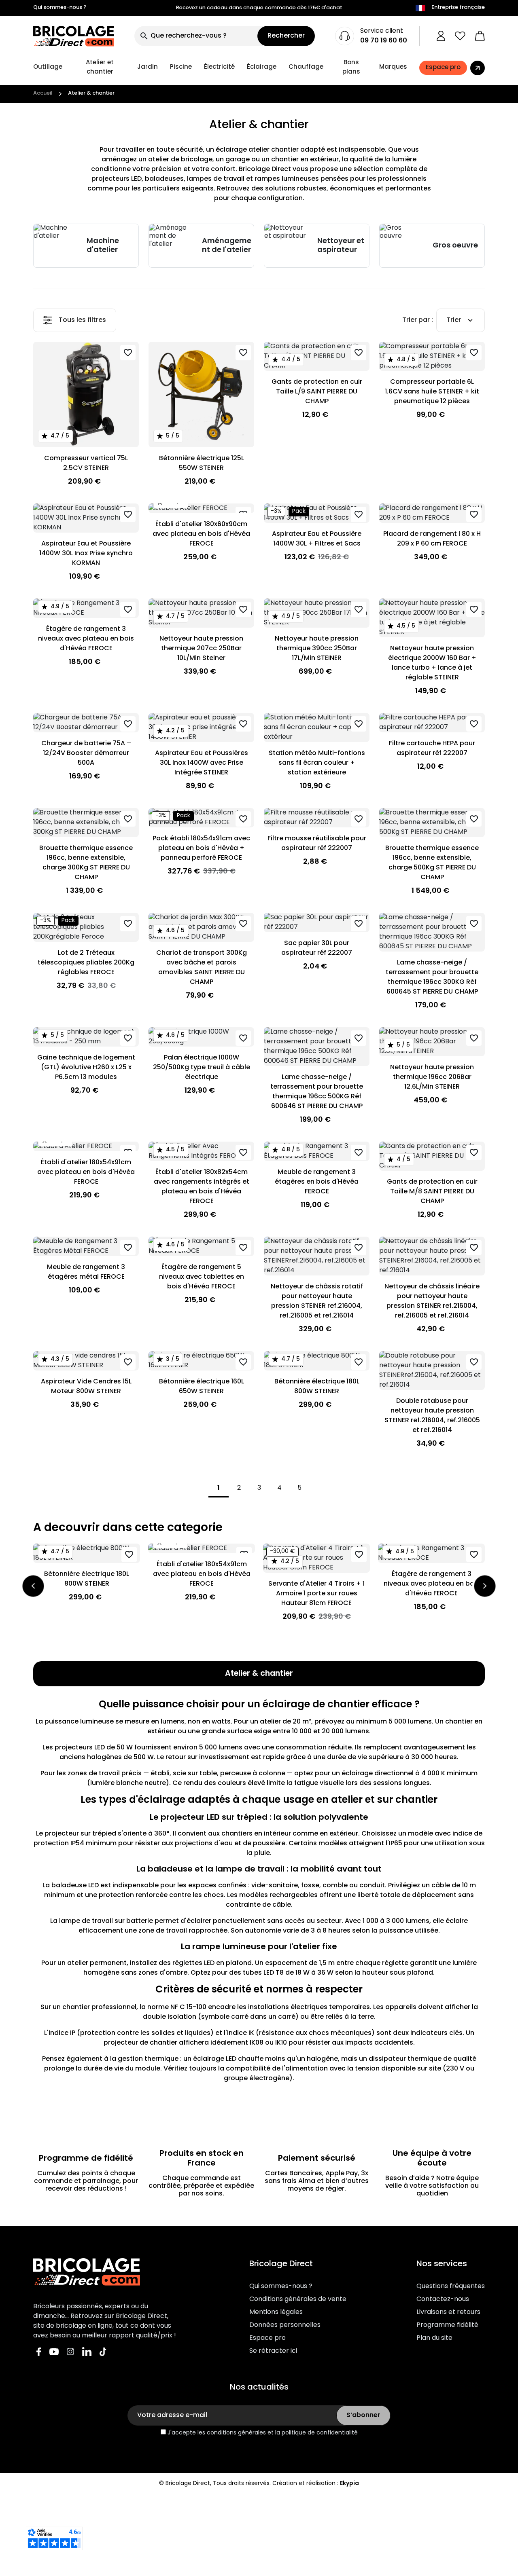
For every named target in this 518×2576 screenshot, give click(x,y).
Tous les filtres (82, 320)
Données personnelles (285, 2325)
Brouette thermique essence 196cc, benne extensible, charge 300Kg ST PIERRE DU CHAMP (86, 863)
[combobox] (196, 36)
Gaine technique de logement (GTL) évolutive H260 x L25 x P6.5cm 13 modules (86, 1068)
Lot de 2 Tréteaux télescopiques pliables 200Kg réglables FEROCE (86, 963)
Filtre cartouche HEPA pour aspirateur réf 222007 (432, 749)
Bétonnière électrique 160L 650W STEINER (202, 1387)
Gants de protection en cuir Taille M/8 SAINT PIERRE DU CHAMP (432, 1192)
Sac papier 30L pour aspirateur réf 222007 (317, 948)
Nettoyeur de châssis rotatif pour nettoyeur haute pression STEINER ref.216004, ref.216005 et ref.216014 (317, 1301)
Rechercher (286, 36)
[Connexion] (441, 36)
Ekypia (349, 2484)
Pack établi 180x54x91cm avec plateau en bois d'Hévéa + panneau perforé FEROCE (201, 848)
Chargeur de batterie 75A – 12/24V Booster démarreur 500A (86, 753)
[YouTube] (54, 2352)
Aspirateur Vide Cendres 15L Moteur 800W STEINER (86, 1387)
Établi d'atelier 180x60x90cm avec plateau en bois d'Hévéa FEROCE (201, 534)
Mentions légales (276, 2312)
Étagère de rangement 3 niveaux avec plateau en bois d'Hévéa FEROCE (86, 639)
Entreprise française (458, 8)
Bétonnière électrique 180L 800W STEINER (317, 1387)
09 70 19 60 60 (384, 41)
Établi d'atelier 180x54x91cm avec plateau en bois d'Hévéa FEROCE (86, 1172)
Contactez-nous (443, 2299)
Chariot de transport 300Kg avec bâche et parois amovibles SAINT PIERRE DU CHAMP (202, 968)
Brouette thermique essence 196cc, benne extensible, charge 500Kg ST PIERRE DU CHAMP (432, 863)
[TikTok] (103, 2352)
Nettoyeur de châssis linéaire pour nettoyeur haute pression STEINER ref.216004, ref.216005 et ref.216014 (432, 1301)
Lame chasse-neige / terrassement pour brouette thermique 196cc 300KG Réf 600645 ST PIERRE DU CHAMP (432, 977)
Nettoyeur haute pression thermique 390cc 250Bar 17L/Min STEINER (317, 649)
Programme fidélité (447, 2325)
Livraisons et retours (448, 2312)
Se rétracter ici (273, 2351)
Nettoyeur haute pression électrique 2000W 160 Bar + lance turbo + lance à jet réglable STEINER (432, 663)
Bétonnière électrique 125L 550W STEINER (202, 463)
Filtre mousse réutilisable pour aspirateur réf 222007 (317, 844)
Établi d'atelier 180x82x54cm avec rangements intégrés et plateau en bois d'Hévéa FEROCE (202, 1187)
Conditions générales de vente (298, 2299)
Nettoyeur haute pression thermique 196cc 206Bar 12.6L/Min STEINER (432, 1077)
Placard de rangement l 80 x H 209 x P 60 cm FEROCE (432, 539)
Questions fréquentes (451, 2286)
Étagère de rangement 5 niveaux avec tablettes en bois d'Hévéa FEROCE (202, 1277)
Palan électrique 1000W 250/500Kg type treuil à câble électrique (202, 1068)
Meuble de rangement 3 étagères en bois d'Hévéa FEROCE (317, 1182)
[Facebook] (39, 2352)
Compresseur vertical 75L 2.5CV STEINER (86, 463)
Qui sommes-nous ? (60, 8)
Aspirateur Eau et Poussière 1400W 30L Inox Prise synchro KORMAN (86, 554)
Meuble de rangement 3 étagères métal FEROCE (86, 1272)
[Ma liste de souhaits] (460, 36)
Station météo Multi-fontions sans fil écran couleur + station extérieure (317, 763)
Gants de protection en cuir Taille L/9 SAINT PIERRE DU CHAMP (317, 392)
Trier (454, 320)
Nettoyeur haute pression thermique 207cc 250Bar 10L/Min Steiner (201, 649)
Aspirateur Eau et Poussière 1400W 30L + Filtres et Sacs (317, 539)
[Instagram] (70, 2352)
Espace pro (267, 2338)
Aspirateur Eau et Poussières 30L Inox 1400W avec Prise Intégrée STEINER (202, 763)
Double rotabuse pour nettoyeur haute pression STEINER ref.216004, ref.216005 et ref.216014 (432, 1416)
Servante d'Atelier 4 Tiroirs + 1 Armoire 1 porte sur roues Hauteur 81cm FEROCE (316, 1594)
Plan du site (434, 2338)
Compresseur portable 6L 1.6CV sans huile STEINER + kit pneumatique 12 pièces (432, 392)
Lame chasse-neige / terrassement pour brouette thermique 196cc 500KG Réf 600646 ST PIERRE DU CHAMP (317, 1092)
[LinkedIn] (87, 2352)
